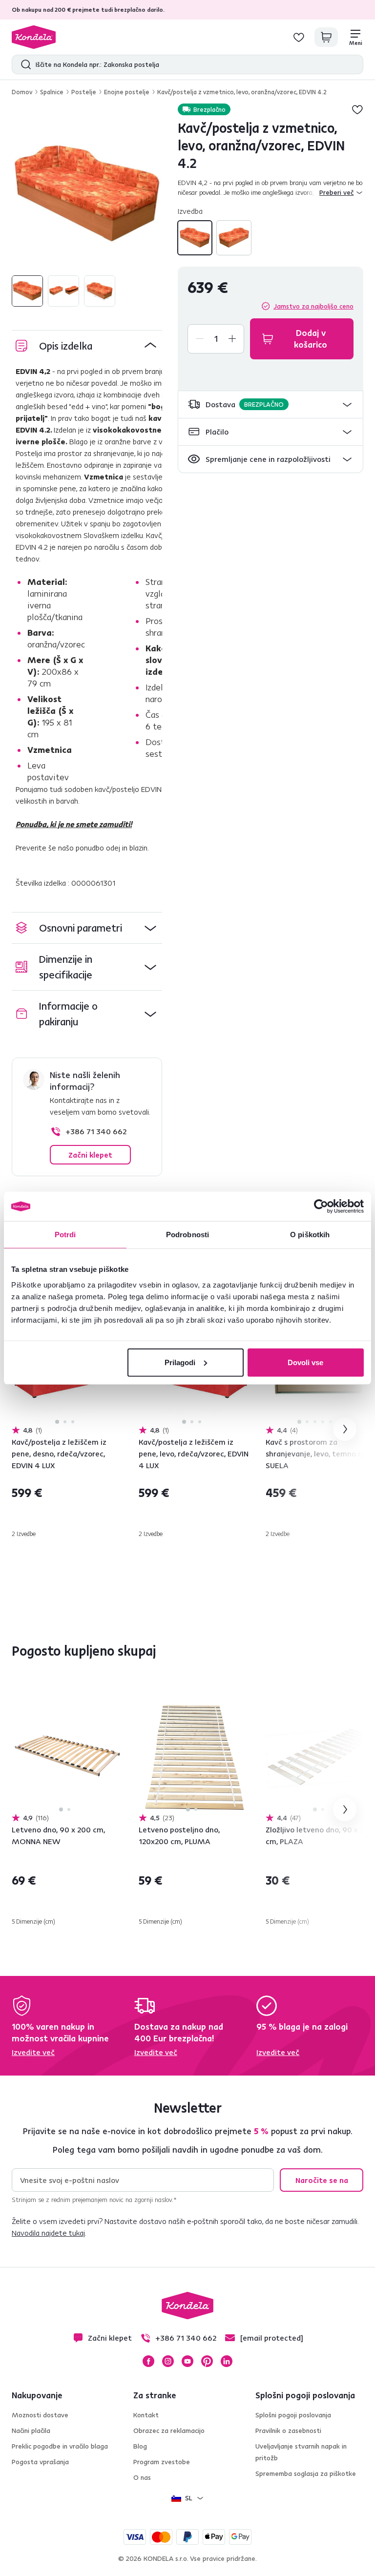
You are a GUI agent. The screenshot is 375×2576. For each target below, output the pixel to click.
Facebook (148, 2361)
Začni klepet (90, 1155)
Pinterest (207, 2361)
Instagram (168, 2361)
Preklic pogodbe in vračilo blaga (60, 2446)
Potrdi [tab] (65, 1235)
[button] (271, 405)
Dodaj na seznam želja (357, 109)
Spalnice (52, 92)
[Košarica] (326, 37)
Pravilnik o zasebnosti (288, 2431)
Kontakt (146, 2415)
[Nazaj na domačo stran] (34, 37)
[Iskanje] (24, 64)
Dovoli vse (305, 1362)
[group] (87, 194)
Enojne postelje (127, 92)
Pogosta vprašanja (40, 2462)
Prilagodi (180, 1362)
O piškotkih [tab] (310, 1235)
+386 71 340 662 (96, 1131)
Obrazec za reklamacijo (169, 2431)
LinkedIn (227, 2361)
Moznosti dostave (40, 2415)
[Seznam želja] (299, 37)
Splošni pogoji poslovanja (293, 2415)
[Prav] (234, 238)
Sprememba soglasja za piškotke (306, 2473)
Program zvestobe (162, 2462)
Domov (22, 92)
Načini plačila (31, 2431)
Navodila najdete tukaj (48, 2233)
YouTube (187, 2361)
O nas (142, 2477)
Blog (140, 2446)
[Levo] (195, 238)
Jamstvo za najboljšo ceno (313, 306)
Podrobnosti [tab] (187, 1235)
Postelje (84, 92)
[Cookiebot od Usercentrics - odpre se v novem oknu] (321, 1206)
